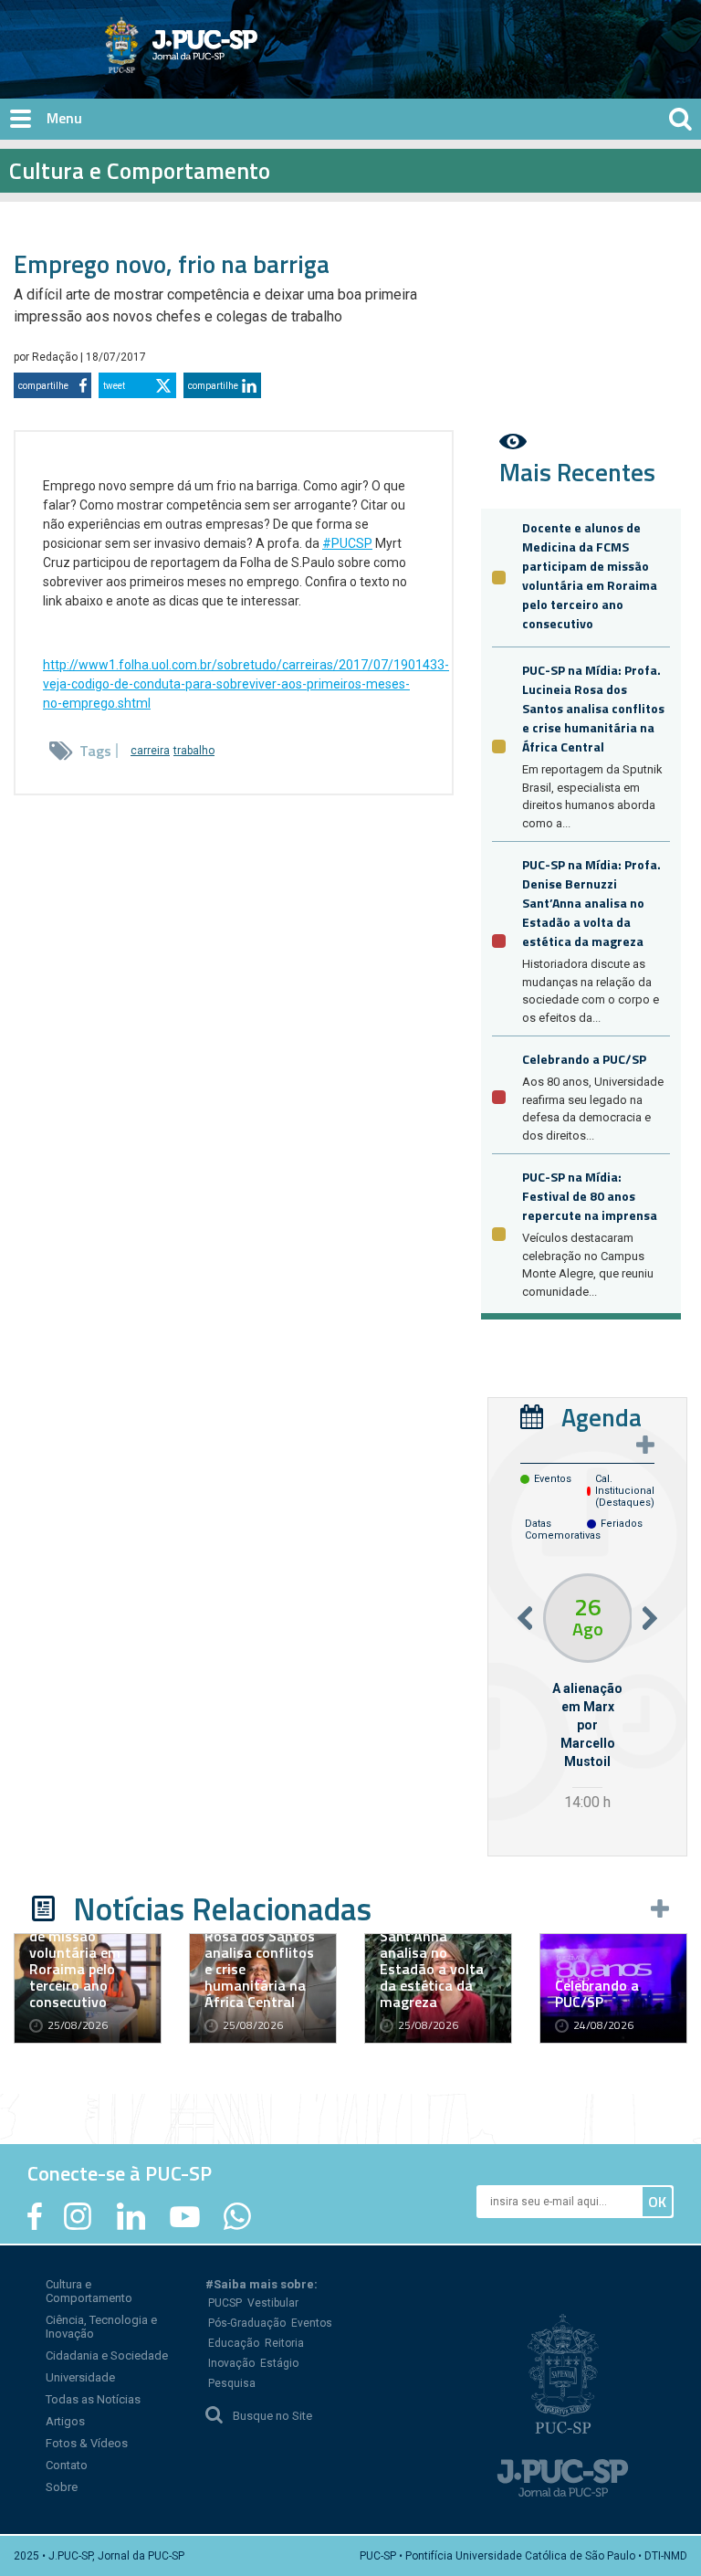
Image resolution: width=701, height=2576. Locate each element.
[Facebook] (35, 2216)
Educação (234, 2343)
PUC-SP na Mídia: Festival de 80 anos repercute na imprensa (590, 1196)
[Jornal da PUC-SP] (182, 45)
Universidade (80, 2377)
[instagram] (78, 2216)
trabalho (194, 751)
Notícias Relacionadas (222, 1908)
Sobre (62, 2487)
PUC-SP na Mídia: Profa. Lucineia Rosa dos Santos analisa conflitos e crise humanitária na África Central (593, 708)
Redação (56, 357)
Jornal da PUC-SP (249, 60)
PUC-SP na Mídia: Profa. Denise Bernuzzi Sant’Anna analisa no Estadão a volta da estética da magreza (591, 903)
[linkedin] (131, 2216)
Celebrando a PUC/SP (584, 1059)
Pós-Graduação (247, 2323)
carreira (150, 751)
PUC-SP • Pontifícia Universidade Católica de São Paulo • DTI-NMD (523, 2556)
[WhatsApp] (237, 2216)
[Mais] (645, 1445)
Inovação (231, 2363)
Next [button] (650, 1618)
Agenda (602, 1417)
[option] (587, 1694)
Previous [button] (525, 1618)
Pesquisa (232, 2383)
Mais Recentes (577, 472)
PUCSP (225, 2303)
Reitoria (284, 2343)
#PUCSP (347, 543)
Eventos (312, 2323)
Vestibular (273, 2303)
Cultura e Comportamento (89, 2291)
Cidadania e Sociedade (107, 2355)
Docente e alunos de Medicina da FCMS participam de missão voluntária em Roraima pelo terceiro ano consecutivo (590, 575)
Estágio (279, 2363)
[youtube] (185, 2216)
